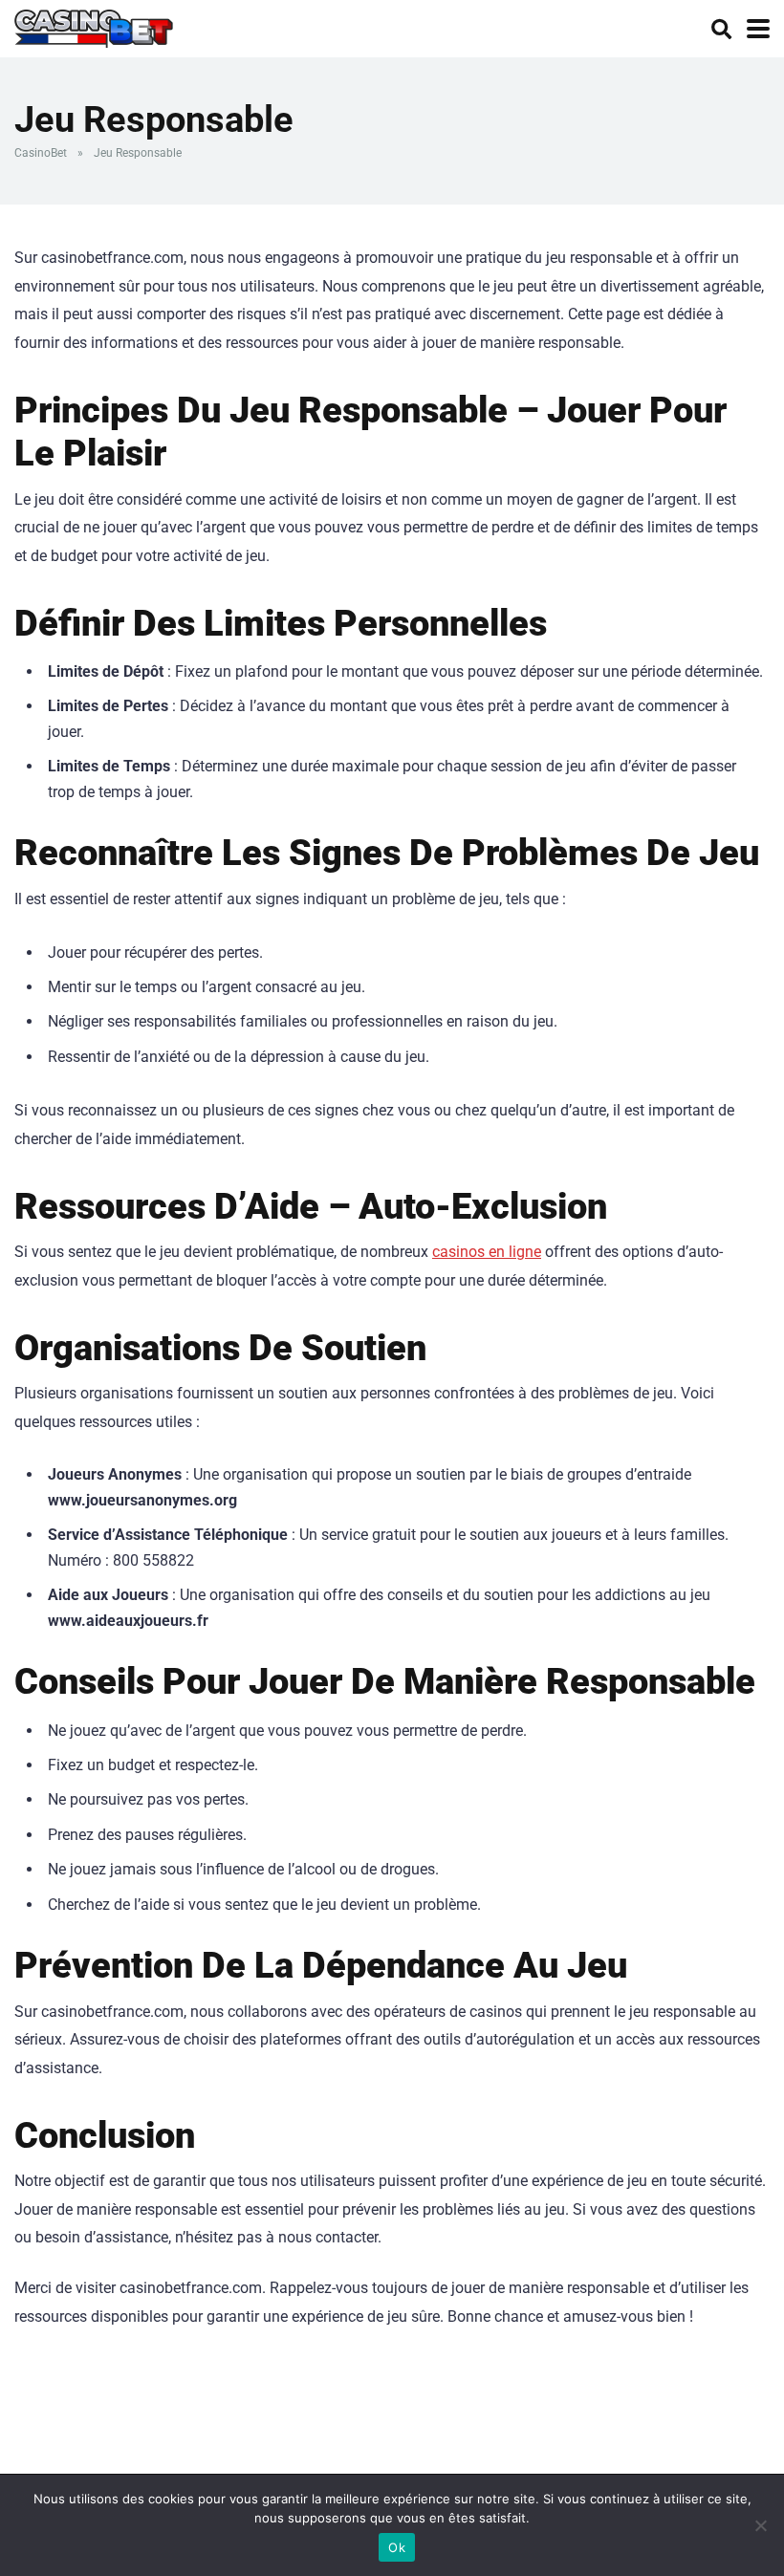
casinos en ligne (487, 1252)
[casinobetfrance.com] (94, 26)
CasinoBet (41, 153)
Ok (397, 2547)
